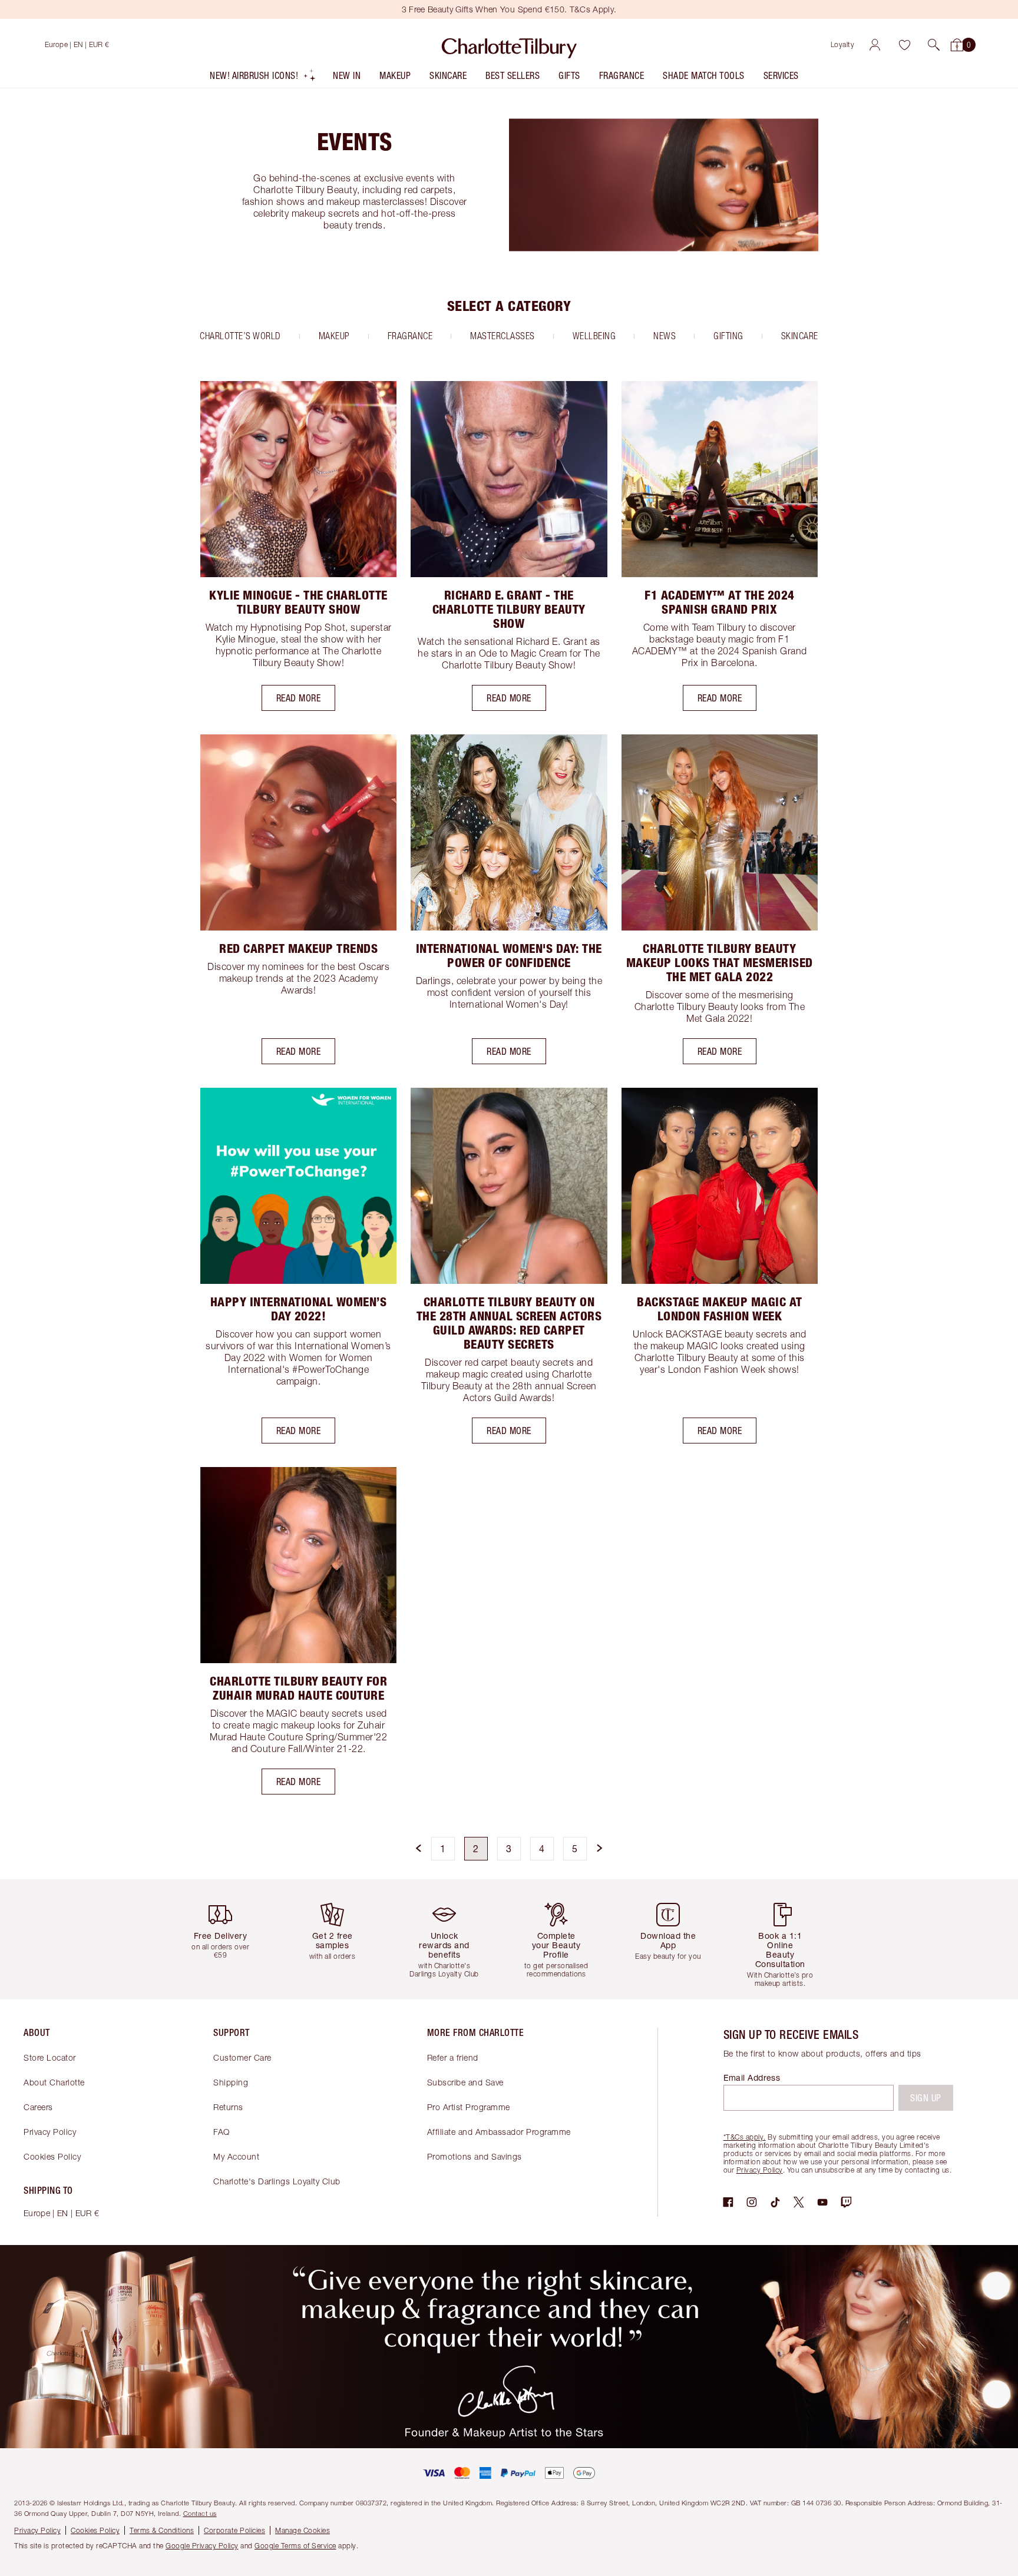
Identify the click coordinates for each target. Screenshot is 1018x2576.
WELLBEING (594, 336)
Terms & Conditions (162, 2530)
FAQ (222, 2132)
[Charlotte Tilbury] (509, 45)
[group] (229, 1939)
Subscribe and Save (465, 2082)
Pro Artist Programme (469, 2107)
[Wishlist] (904, 45)
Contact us (200, 2513)
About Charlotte (54, 2082)
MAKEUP (334, 336)
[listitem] (263, 78)
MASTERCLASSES (503, 336)
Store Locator (50, 2057)
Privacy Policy (50, 2132)
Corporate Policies (234, 2530)
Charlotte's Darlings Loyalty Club (277, 2181)
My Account (236, 2156)
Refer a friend (453, 2057)
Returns (228, 2107)
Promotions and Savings (475, 2156)
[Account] (875, 45)
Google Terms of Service (295, 2546)
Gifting (728, 336)
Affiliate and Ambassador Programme (499, 2132)
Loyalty (843, 44)
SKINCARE (800, 336)
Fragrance (410, 336)
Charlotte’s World (240, 336)
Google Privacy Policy (202, 2546)
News (665, 336)
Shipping (231, 2082)
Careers (38, 2107)
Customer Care (242, 2057)
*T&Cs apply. (745, 2137)
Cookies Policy (52, 2156)
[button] (934, 45)
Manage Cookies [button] (303, 2530)
